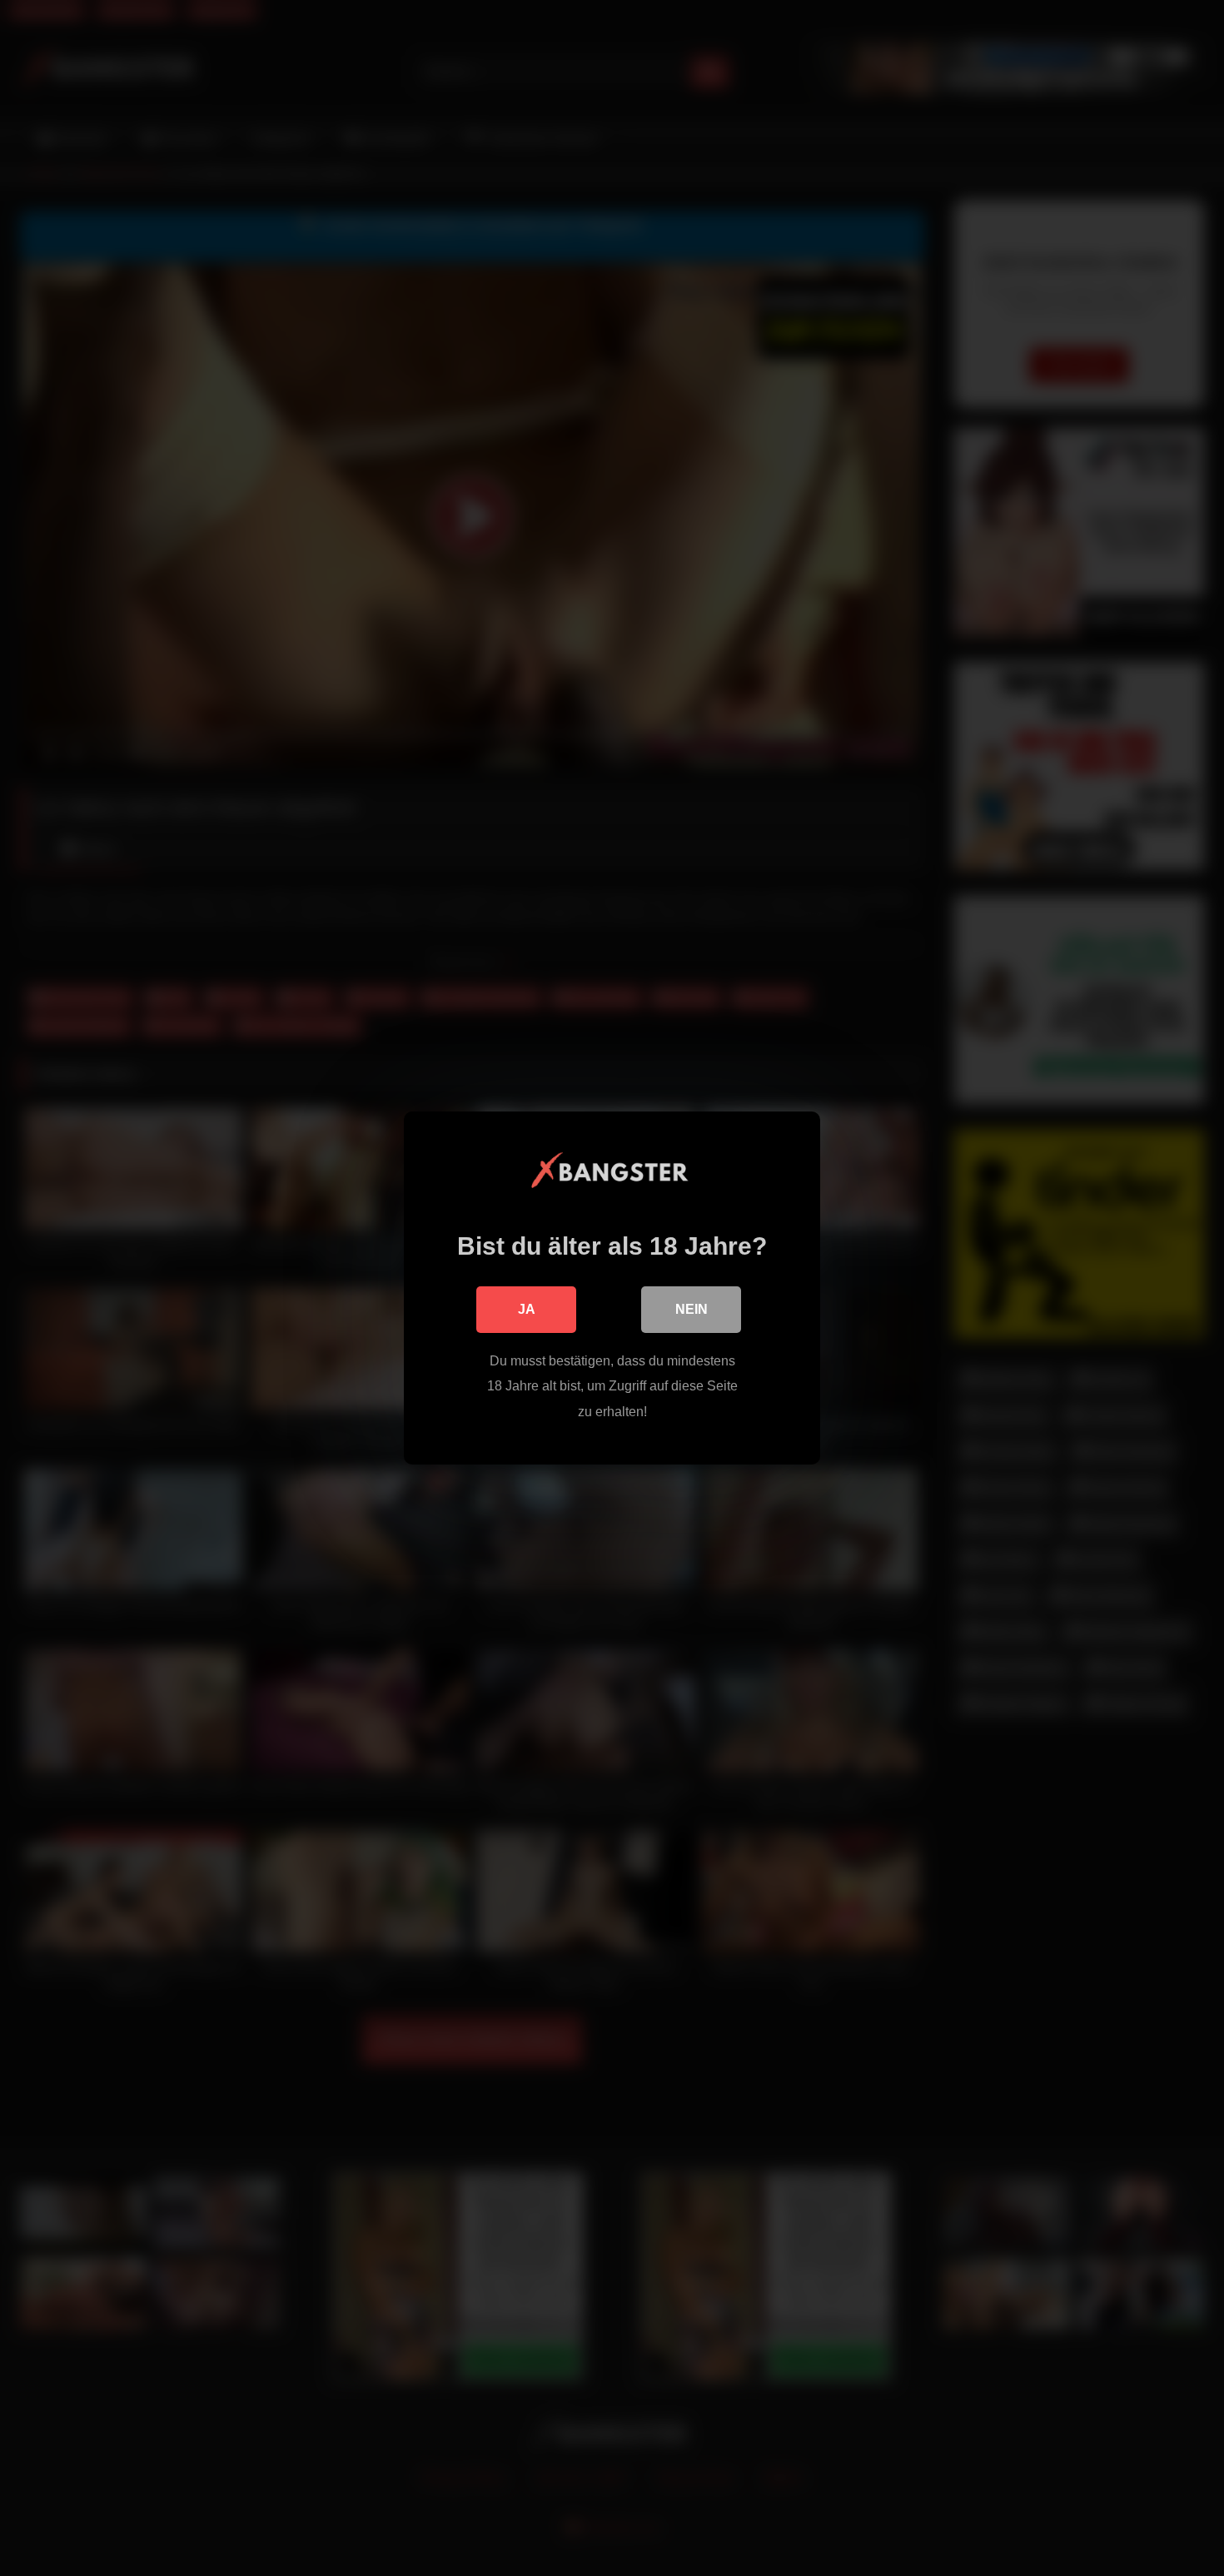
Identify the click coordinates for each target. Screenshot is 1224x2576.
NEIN (692, 1309)
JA (527, 1309)
